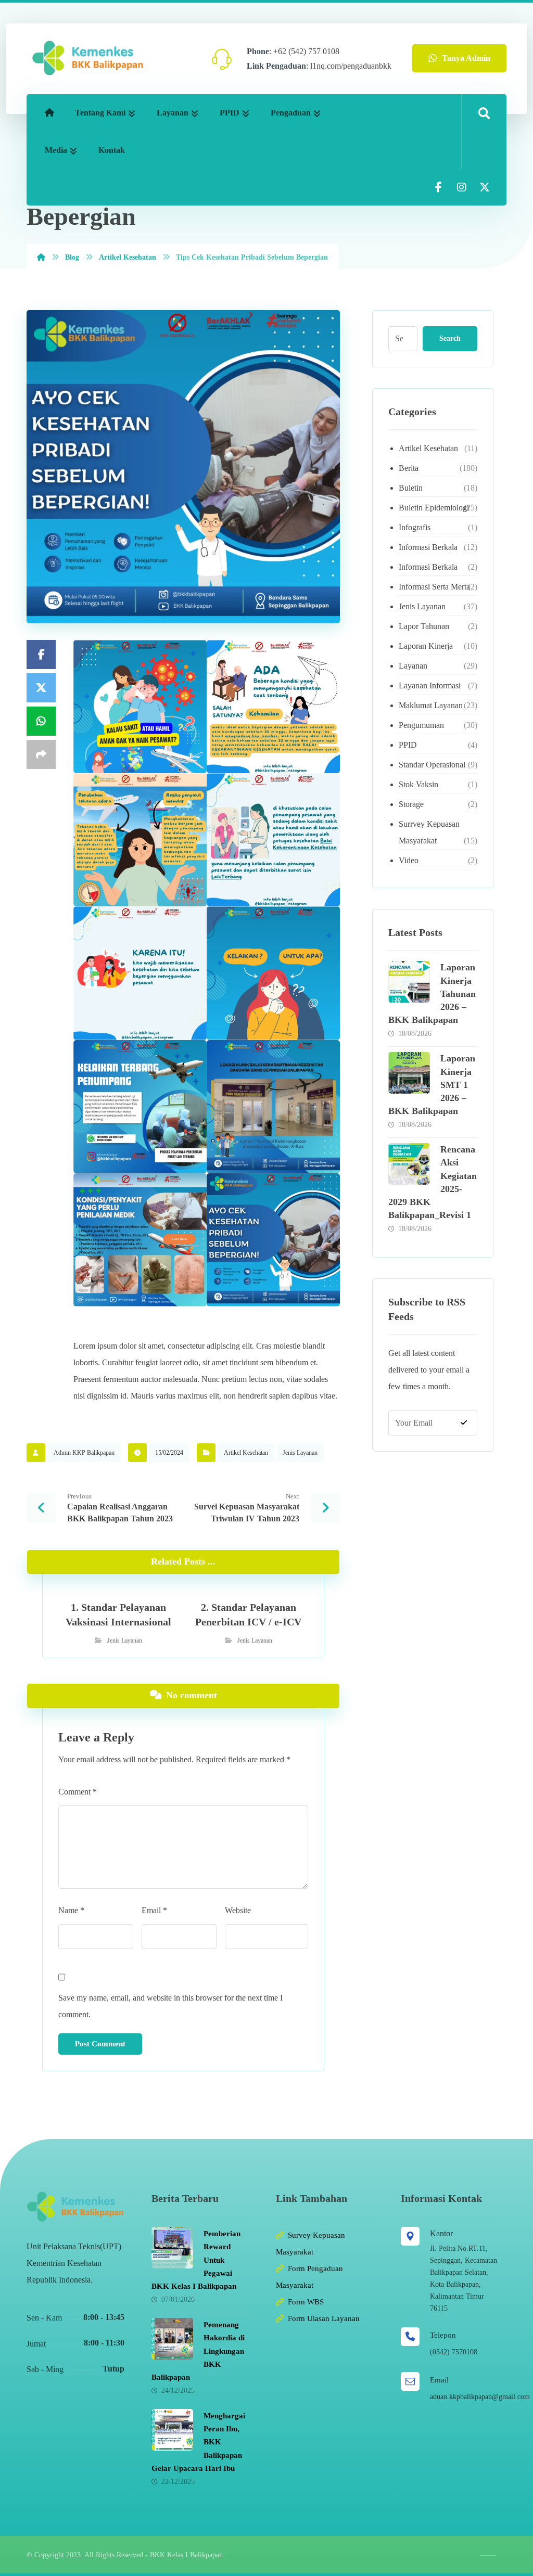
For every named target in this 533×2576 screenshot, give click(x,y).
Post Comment (100, 2044)
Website (238, 1910)
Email (154, 1910)
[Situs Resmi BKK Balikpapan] (88, 58)
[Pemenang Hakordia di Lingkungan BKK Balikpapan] (172, 2339)
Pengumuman (421, 725)
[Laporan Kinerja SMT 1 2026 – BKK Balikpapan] (409, 1073)
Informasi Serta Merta (434, 587)
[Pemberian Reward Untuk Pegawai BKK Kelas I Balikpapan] (172, 2248)
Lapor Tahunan (424, 626)
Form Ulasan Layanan (324, 2318)
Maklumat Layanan (431, 705)
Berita (409, 468)
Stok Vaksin (418, 784)
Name (71, 1910)
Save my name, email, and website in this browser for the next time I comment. (170, 2006)
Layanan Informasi (430, 685)
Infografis (415, 527)
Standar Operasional (432, 765)
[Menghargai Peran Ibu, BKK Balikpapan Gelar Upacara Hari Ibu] (172, 2430)
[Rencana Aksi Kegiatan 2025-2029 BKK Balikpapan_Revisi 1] (409, 1164)
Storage (411, 804)
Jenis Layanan (300, 1453)
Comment (78, 1792)
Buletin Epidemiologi (434, 508)
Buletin (411, 488)
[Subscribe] (464, 1423)
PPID (408, 745)
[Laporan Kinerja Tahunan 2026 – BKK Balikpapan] (409, 982)
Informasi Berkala (428, 547)
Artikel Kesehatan (246, 1453)
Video (409, 860)
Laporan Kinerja (426, 646)
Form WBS (306, 2302)
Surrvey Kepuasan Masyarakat (429, 832)
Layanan (413, 666)
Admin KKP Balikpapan (84, 1453)
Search (450, 338)
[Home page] (41, 257)
